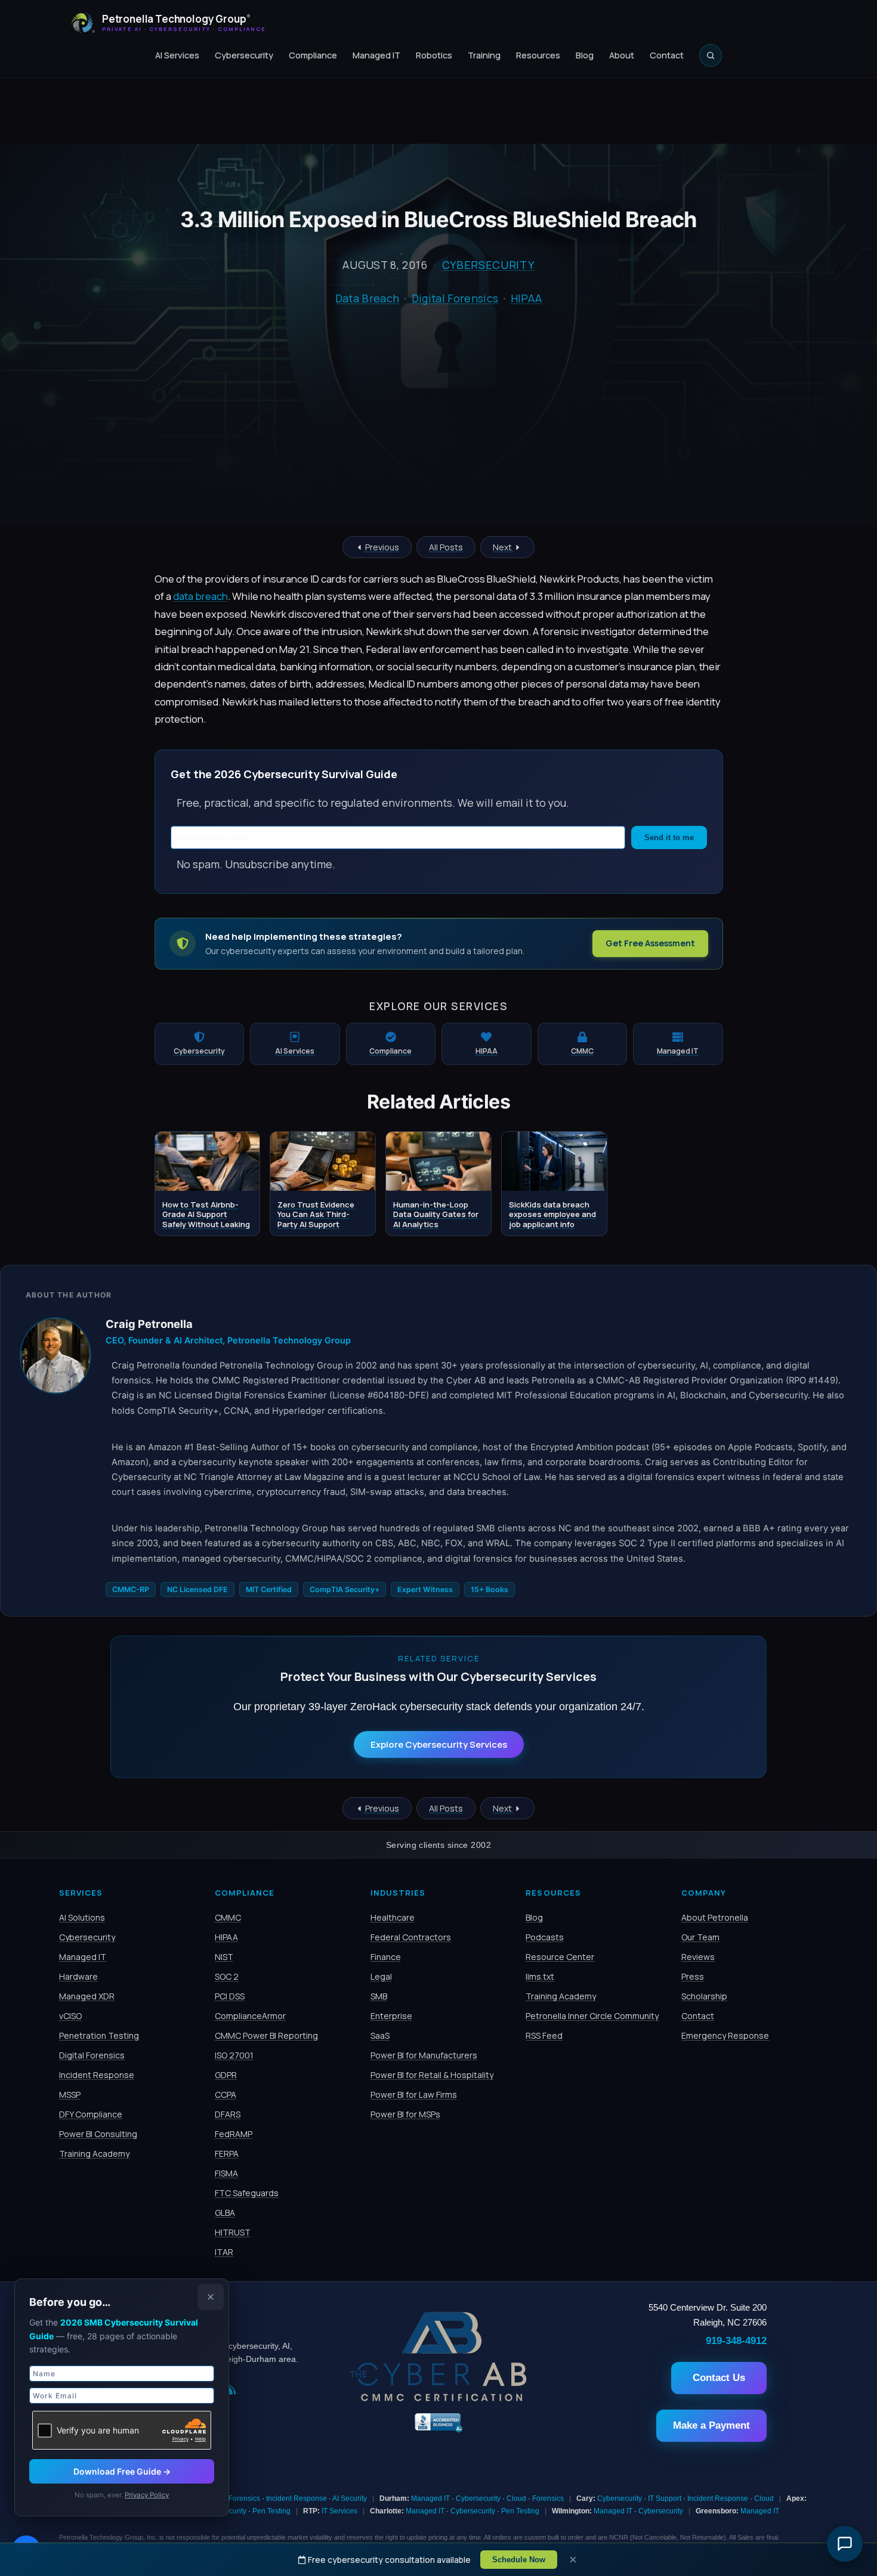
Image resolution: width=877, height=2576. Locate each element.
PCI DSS (230, 1996)
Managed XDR (87, 1996)
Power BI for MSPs (405, 2114)
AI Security (350, 2498)
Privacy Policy (147, 2495)
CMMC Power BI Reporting (266, 2035)
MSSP (70, 2094)
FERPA (227, 2154)
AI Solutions (82, 1917)
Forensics (244, 2498)
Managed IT (376, 55)
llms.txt (540, 1976)
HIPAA (526, 298)
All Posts (446, 547)
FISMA (226, 2173)
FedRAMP (234, 2134)
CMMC (228, 1917)
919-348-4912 (736, 2340)
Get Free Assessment (650, 943)
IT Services (339, 2511)
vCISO (70, 2016)
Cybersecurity (244, 55)
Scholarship (704, 1996)
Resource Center (560, 1957)
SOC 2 (227, 1976)
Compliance (313, 55)
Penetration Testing (99, 2035)
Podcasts (545, 1937)
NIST (224, 1957)
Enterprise (391, 2016)
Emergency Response (725, 2035)
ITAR (224, 2252)
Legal (381, 1976)
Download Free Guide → (122, 2471)
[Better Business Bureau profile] (438, 2431)
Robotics (434, 55)
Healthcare (393, 1917)
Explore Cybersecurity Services (439, 1744)
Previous (381, 547)
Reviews (698, 1957)
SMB (379, 1996)
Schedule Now (519, 2560)
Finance (386, 1957)
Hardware (78, 1976)
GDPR (226, 2075)
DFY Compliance (91, 2114)
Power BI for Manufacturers (424, 2055)
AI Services (177, 55)
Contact (667, 55)
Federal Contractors (411, 1937)
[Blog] (231, 2391)
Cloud (516, 2498)
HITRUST (233, 2232)
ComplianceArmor (250, 2016)
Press (693, 1976)
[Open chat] (845, 2544)
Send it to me (669, 837)
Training (484, 55)
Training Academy (94, 2154)
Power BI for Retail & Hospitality (432, 2075)
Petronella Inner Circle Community (592, 2016)
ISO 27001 (234, 2055)
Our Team (700, 1937)
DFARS (228, 2114)
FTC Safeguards (247, 2193)
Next (503, 547)
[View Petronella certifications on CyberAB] (438, 2398)
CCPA (226, 2094)
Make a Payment (711, 2425)
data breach (200, 596)
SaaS (380, 2035)
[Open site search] (711, 55)
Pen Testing (271, 2511)
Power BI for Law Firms (414, 2094)
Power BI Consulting (98, 2134)
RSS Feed (544, 2035)
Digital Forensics (455, 298)
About (622, 55)
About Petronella (715, 1917)
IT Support (665, 2498)
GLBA (225, 2213)
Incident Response (97, 2075)
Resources (538, 55)
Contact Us (719, 2378)
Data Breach (368, 298)
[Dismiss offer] (211, 2297)
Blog (585, 55)
